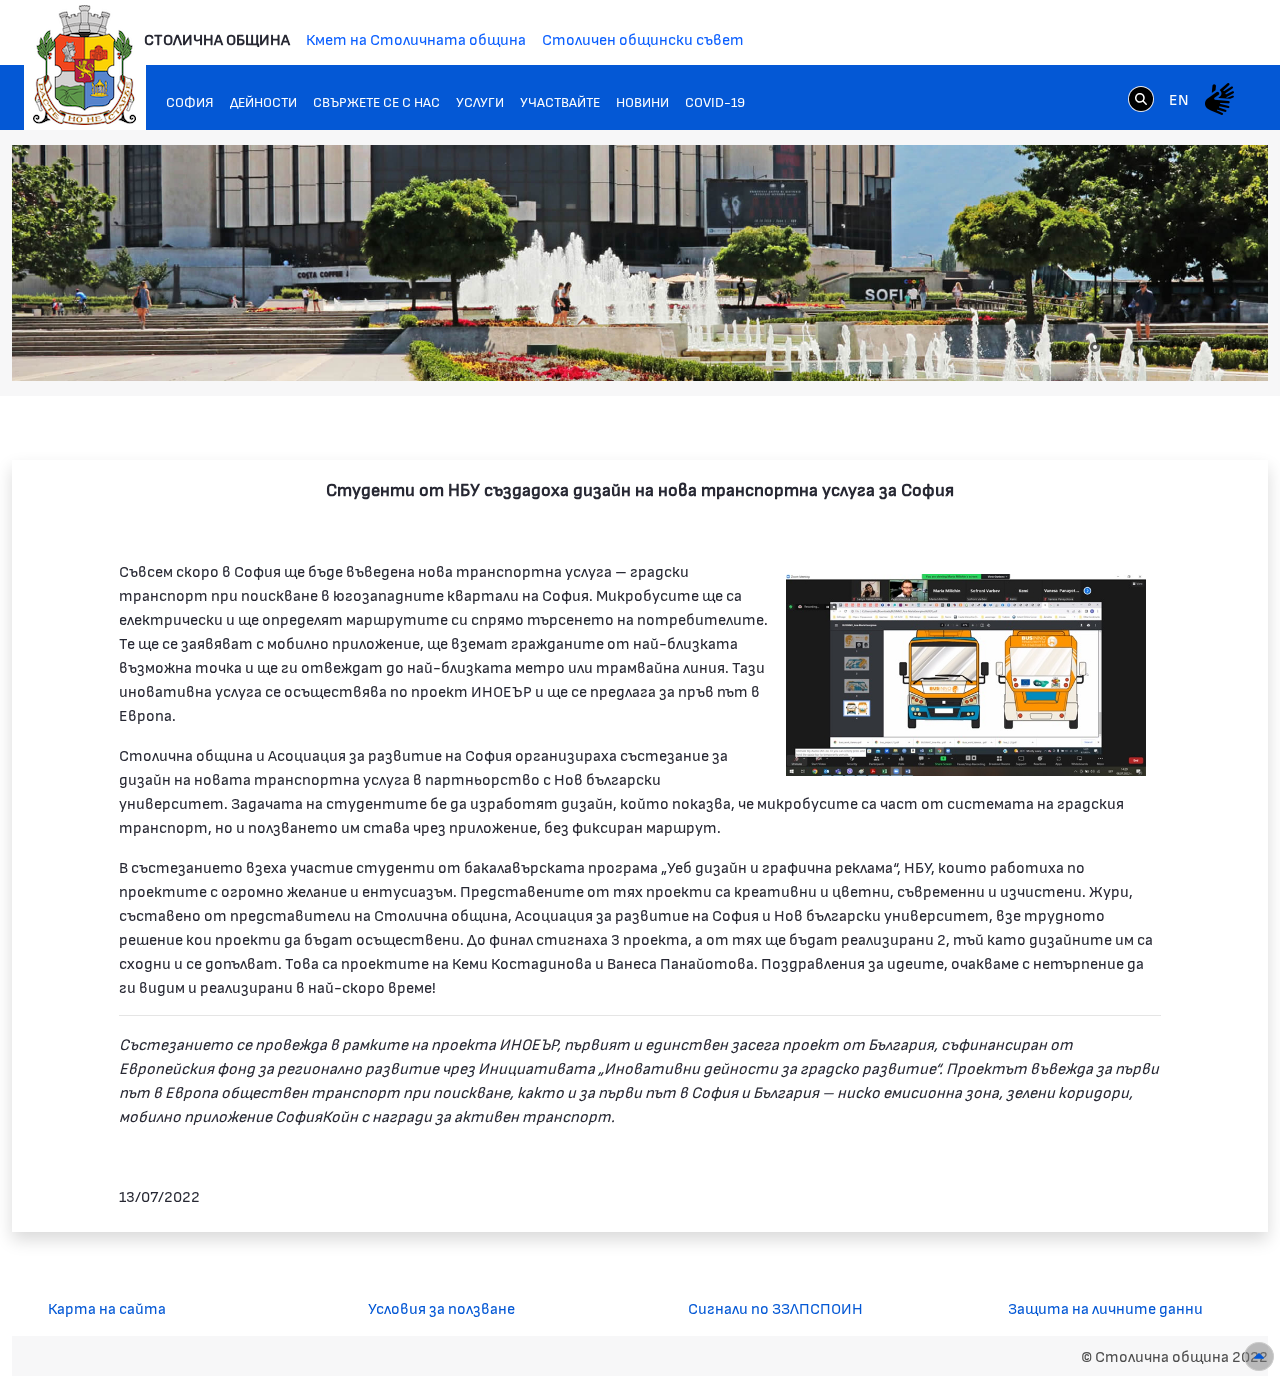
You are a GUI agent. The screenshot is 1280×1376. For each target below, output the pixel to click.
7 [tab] (1195, 347)
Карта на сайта (107, 1307)
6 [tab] (1175, 347)
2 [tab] (1095, 347)
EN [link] (1179, 98)
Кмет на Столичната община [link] (416, 38)
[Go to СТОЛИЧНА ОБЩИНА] (85, 65)
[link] (1141, 98)
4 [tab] (1135, 347)
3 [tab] (1115, 347)
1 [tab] (1075, 347)
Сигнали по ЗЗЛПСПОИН (775, 1307)
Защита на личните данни (1105, 1307)
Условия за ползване (441, 1307)
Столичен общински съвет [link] (643, 38)
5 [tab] (1155, 347)
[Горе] (1259, 1356)
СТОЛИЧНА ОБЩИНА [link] (217, 38)
